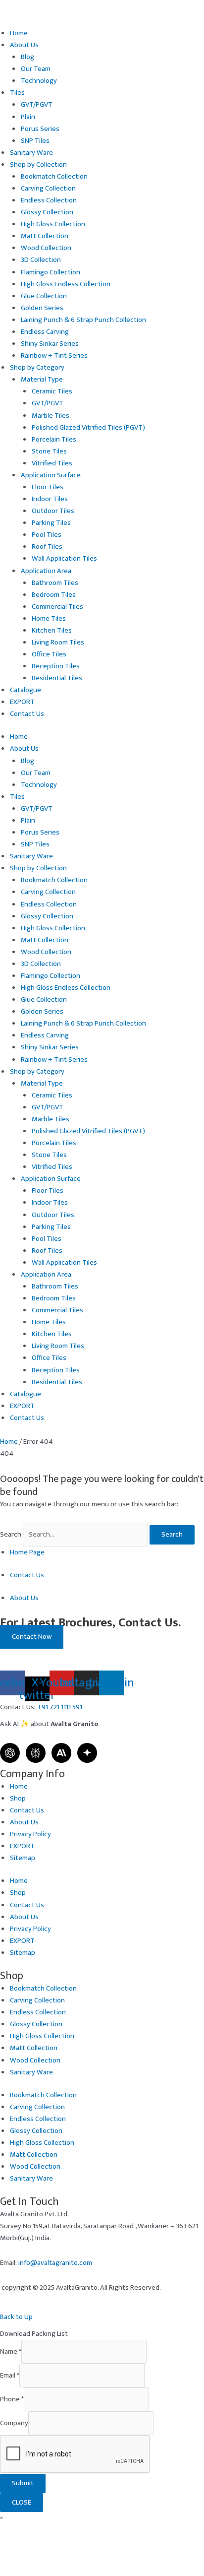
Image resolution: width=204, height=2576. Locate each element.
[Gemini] (87, 1753)
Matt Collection (45, 236)
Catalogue (25, 690)
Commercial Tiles (57, 607)
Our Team (36, 69)
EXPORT (22, 702)
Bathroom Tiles (55, 583)
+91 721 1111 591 (60, 1707)
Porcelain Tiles (54, 440)
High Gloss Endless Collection (66, 284)
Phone (12, 2399)
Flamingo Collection (51, 272)
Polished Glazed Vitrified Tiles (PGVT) (88, 428)
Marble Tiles (51, 416)
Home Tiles (49, 619)
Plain (28, 117)
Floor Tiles (48, 487)
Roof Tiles (47, 547)
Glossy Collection (47, 212)
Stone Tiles (49, 451)
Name (11, 2352)
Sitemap (23, 1858)
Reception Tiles (56, 666)
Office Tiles (49, 654)
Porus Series (40, 129)
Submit (23, 2483)
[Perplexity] (36, 1753)
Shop (18, 1799)
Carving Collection (48, 189)
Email (10, 2376)
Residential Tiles (57, 678)
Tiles (17, 93)
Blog (27, 57)
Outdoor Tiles (53, 511)
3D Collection (41, 260)
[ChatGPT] (10, 1753)
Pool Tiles (47, 535)
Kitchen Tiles (52, 631)
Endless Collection (49, 200)
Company (14, 2423)
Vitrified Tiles (52, 463)
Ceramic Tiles (52, 391)
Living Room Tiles (58, 643)
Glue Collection (44, 296)
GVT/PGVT (37, 105)
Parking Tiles (51, 523)
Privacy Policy (30, 1834)
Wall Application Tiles (64, 559)
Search (11, 1535)
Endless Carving (45, 332)
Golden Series (42, 308)
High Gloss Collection (53, 224)
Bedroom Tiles (54, 595)
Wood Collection (46, 248)
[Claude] (61, 1753)
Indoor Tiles (50, 499)
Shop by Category (37, 368)
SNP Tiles (35, 141)
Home (19, 33)
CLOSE (22, 2503)
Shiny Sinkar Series (50, 344)
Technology (39, 81)
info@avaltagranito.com (55, 2263)
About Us (24, 45)
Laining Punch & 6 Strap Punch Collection (83, 320)
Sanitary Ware (31, 153)
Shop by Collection (38, 165)
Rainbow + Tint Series (54, 356)
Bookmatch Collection (54, 177)
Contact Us (27, 714)
